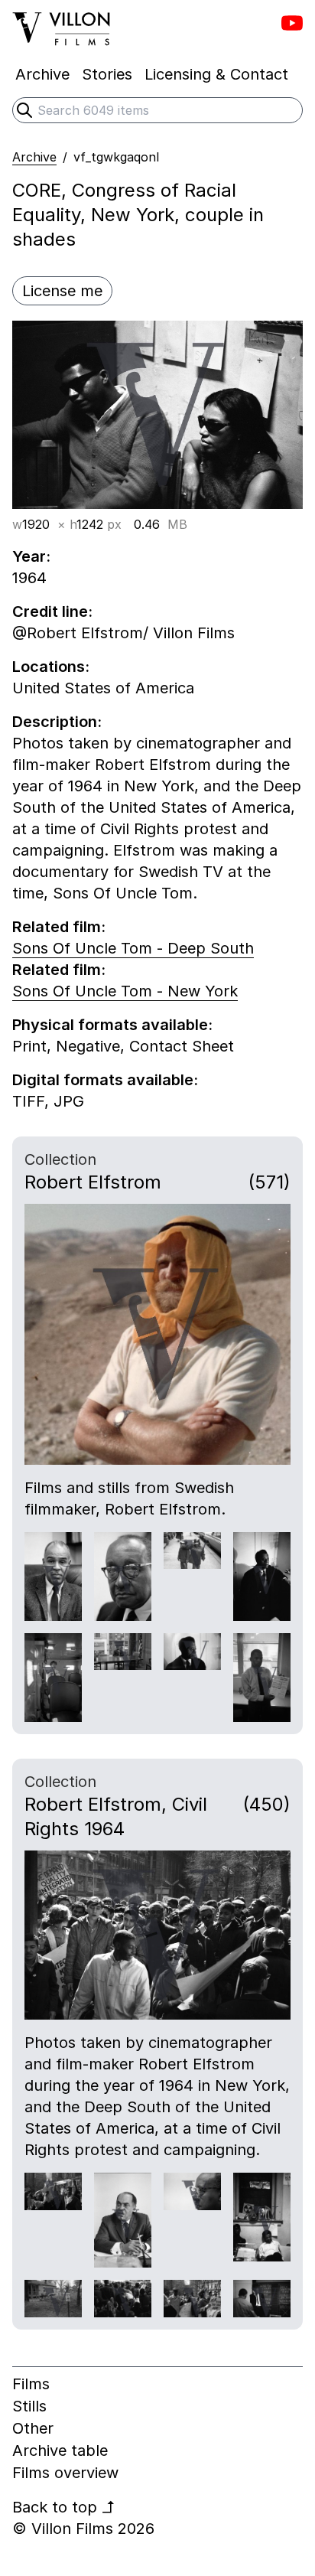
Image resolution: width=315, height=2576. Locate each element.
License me (62, 291)
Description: (57, 722)
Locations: (51, 667)
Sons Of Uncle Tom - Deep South (133, 948)
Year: (31, 556)
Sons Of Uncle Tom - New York (125, 991)
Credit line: (52, 611)
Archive (34, 157)
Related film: (59, 927)
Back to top (64, 2507)
